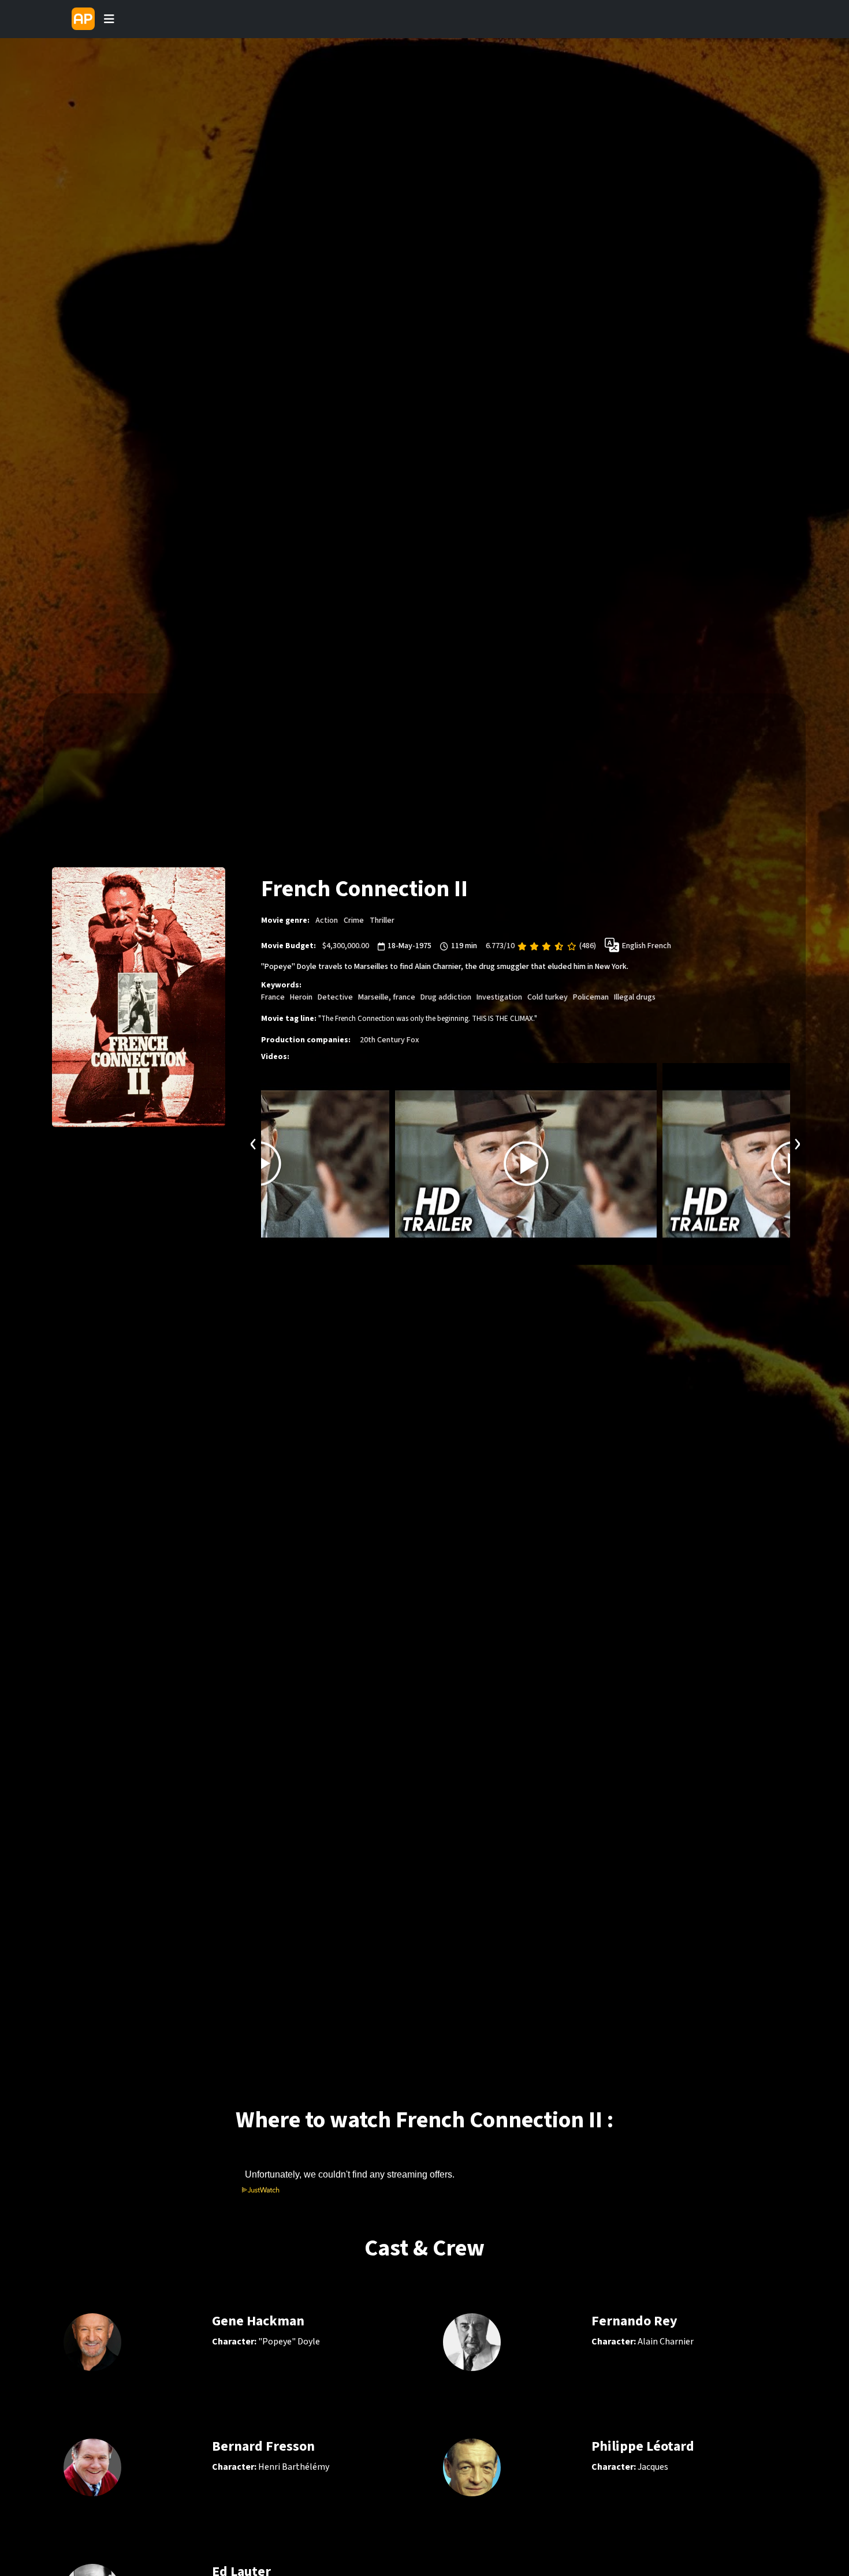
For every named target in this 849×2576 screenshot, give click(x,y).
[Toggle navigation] (109, 19)
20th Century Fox (390, 1039)
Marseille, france (387, 997)
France (273, 997)
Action (327, 920)
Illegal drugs (635, 997)
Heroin (301, 997)
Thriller (382, 920)
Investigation (499, 997)
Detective (335, 997)
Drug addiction (446, 997)
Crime (354, 920)
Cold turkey (548, 997)
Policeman (591, 997)
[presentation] (254, 1142)
